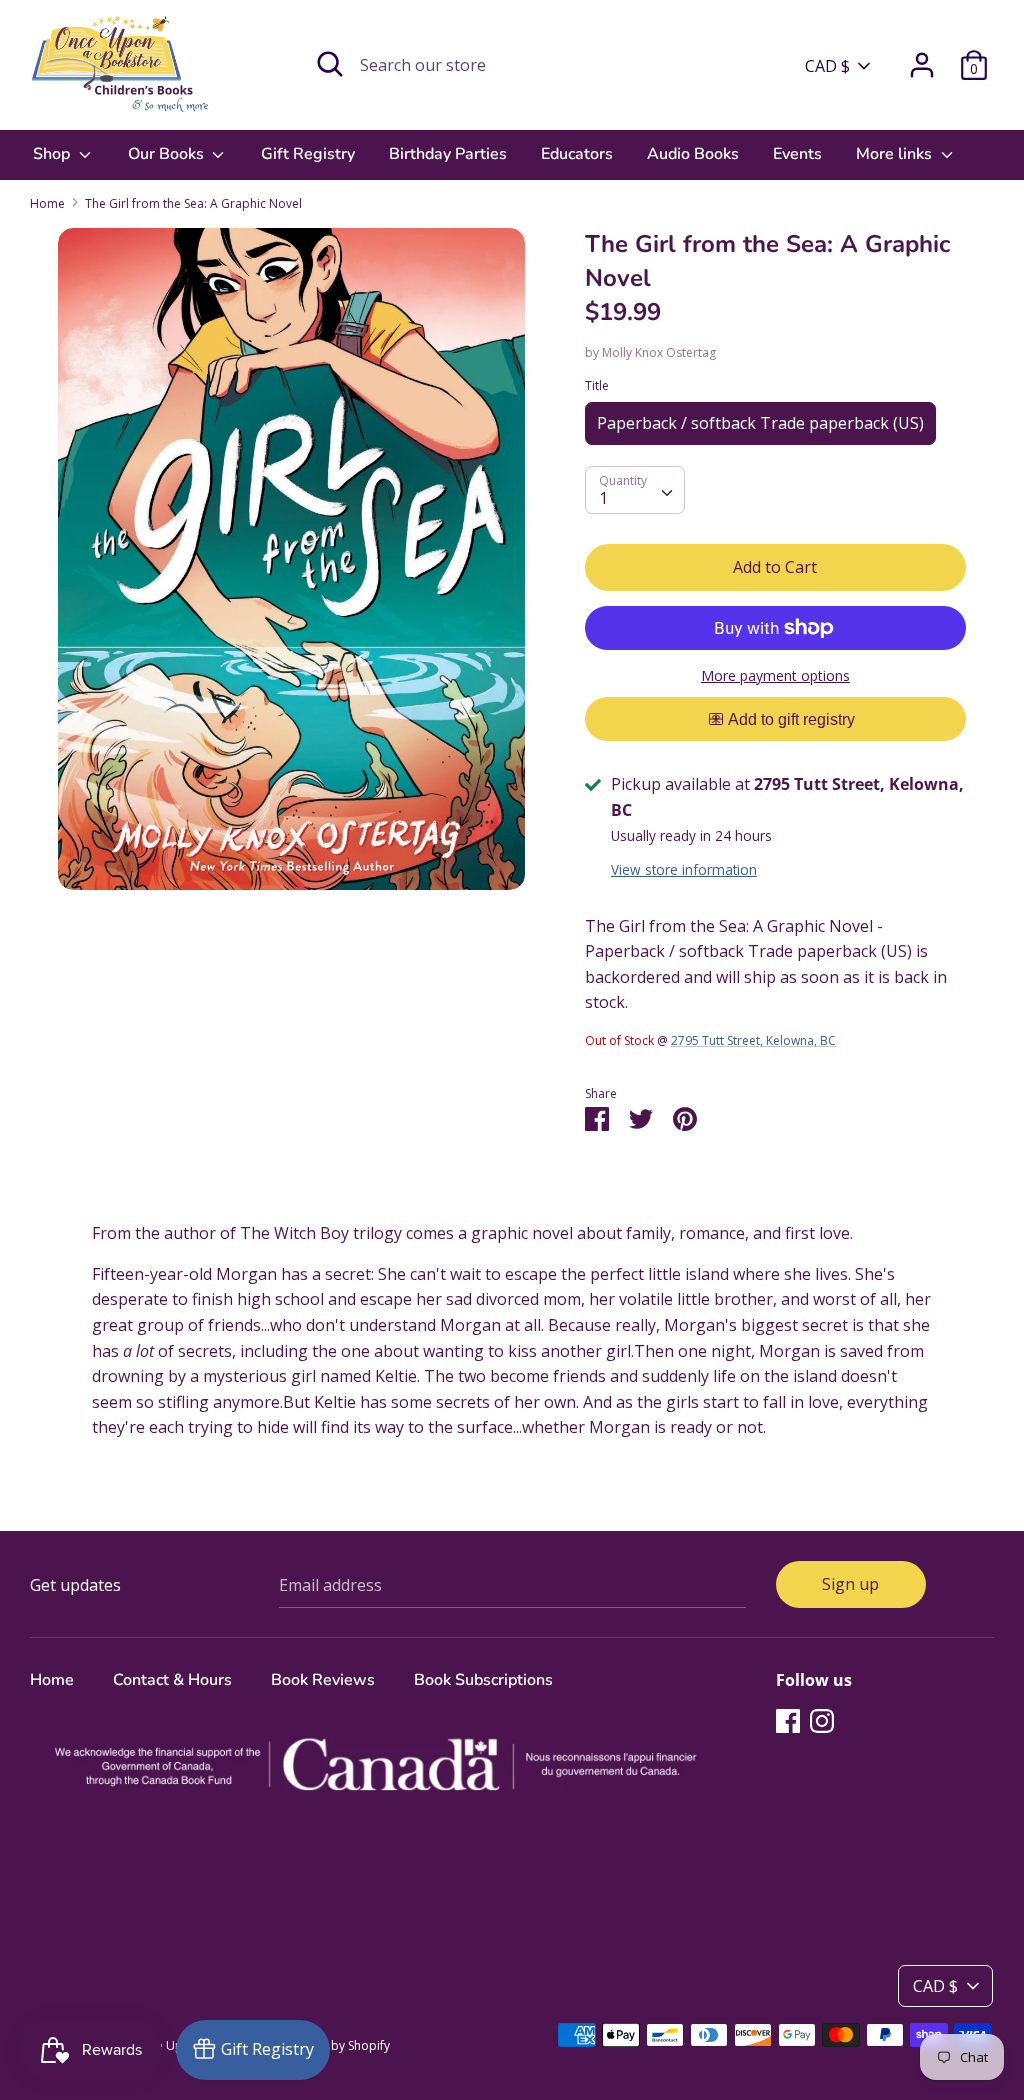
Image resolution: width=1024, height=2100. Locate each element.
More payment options (775, 675)
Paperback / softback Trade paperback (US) (760, 423)
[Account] (922, 57)
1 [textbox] (603, 498)
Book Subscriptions (483, 1680)
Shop (53, 154)
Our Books (168, 154)
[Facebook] (788, 1720)
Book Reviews (323, 1680)
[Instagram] (822, 1720)
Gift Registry (308, 154)
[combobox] (635, 490)
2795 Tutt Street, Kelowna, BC (753, 1040)
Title (597, 385)
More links (896, 154)
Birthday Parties (448, 154)
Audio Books (693, 154)
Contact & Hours (172, 1680)
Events (797, 154)
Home (52, 1680)
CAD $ (827, 66)
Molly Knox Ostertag (659, 352)
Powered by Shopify (333, 2045)
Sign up (850, 1584)
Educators (577, 154)
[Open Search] (330, 64)
